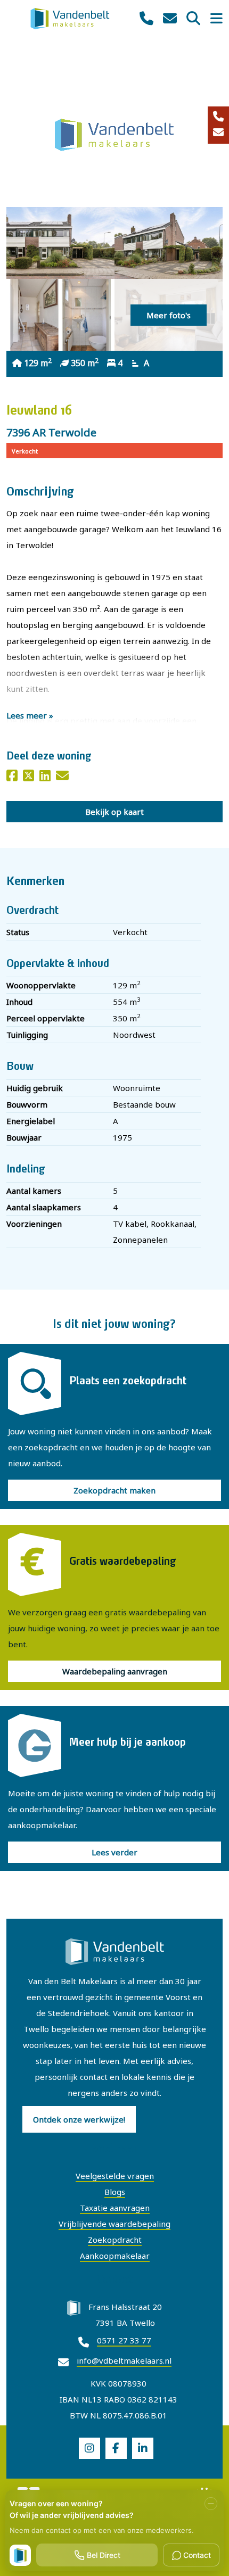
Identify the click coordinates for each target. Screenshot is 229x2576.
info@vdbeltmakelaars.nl (124, 2360)
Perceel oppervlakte (46, 1018)
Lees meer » (30, 715)
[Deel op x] (28, 777)
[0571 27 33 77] (218, 117)
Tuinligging (27, 1035)
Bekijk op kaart (114, 812)
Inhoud (19, 1002)
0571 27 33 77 (124, 2340)
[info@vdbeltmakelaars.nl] (218, 133)
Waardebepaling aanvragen (115, 1671)
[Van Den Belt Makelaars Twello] (70, 18)
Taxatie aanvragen (115, 2208)
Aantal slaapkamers (44, 1207)
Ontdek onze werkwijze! (79, 2119)
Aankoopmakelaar (115, 2256)
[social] (89, 2448)
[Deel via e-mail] (62, 777)
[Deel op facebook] (12, 777)
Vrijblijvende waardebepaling (114, 2224)
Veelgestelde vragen (115, 2176)
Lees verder (114, 1852)
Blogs (115, 2192)
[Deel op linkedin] (45, 777)
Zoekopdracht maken (114, 1490)
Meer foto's (169, 315)
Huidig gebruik (35, 1088)
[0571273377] (146, 19)
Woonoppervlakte (41, 985)
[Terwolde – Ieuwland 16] (60, 243)
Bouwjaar (24, 1137)
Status (18, 932)
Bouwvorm (27, 1104)
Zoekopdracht (115, 2240)
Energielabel (31, 1121)
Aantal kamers (34, 1191)
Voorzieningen (34, 1224)
